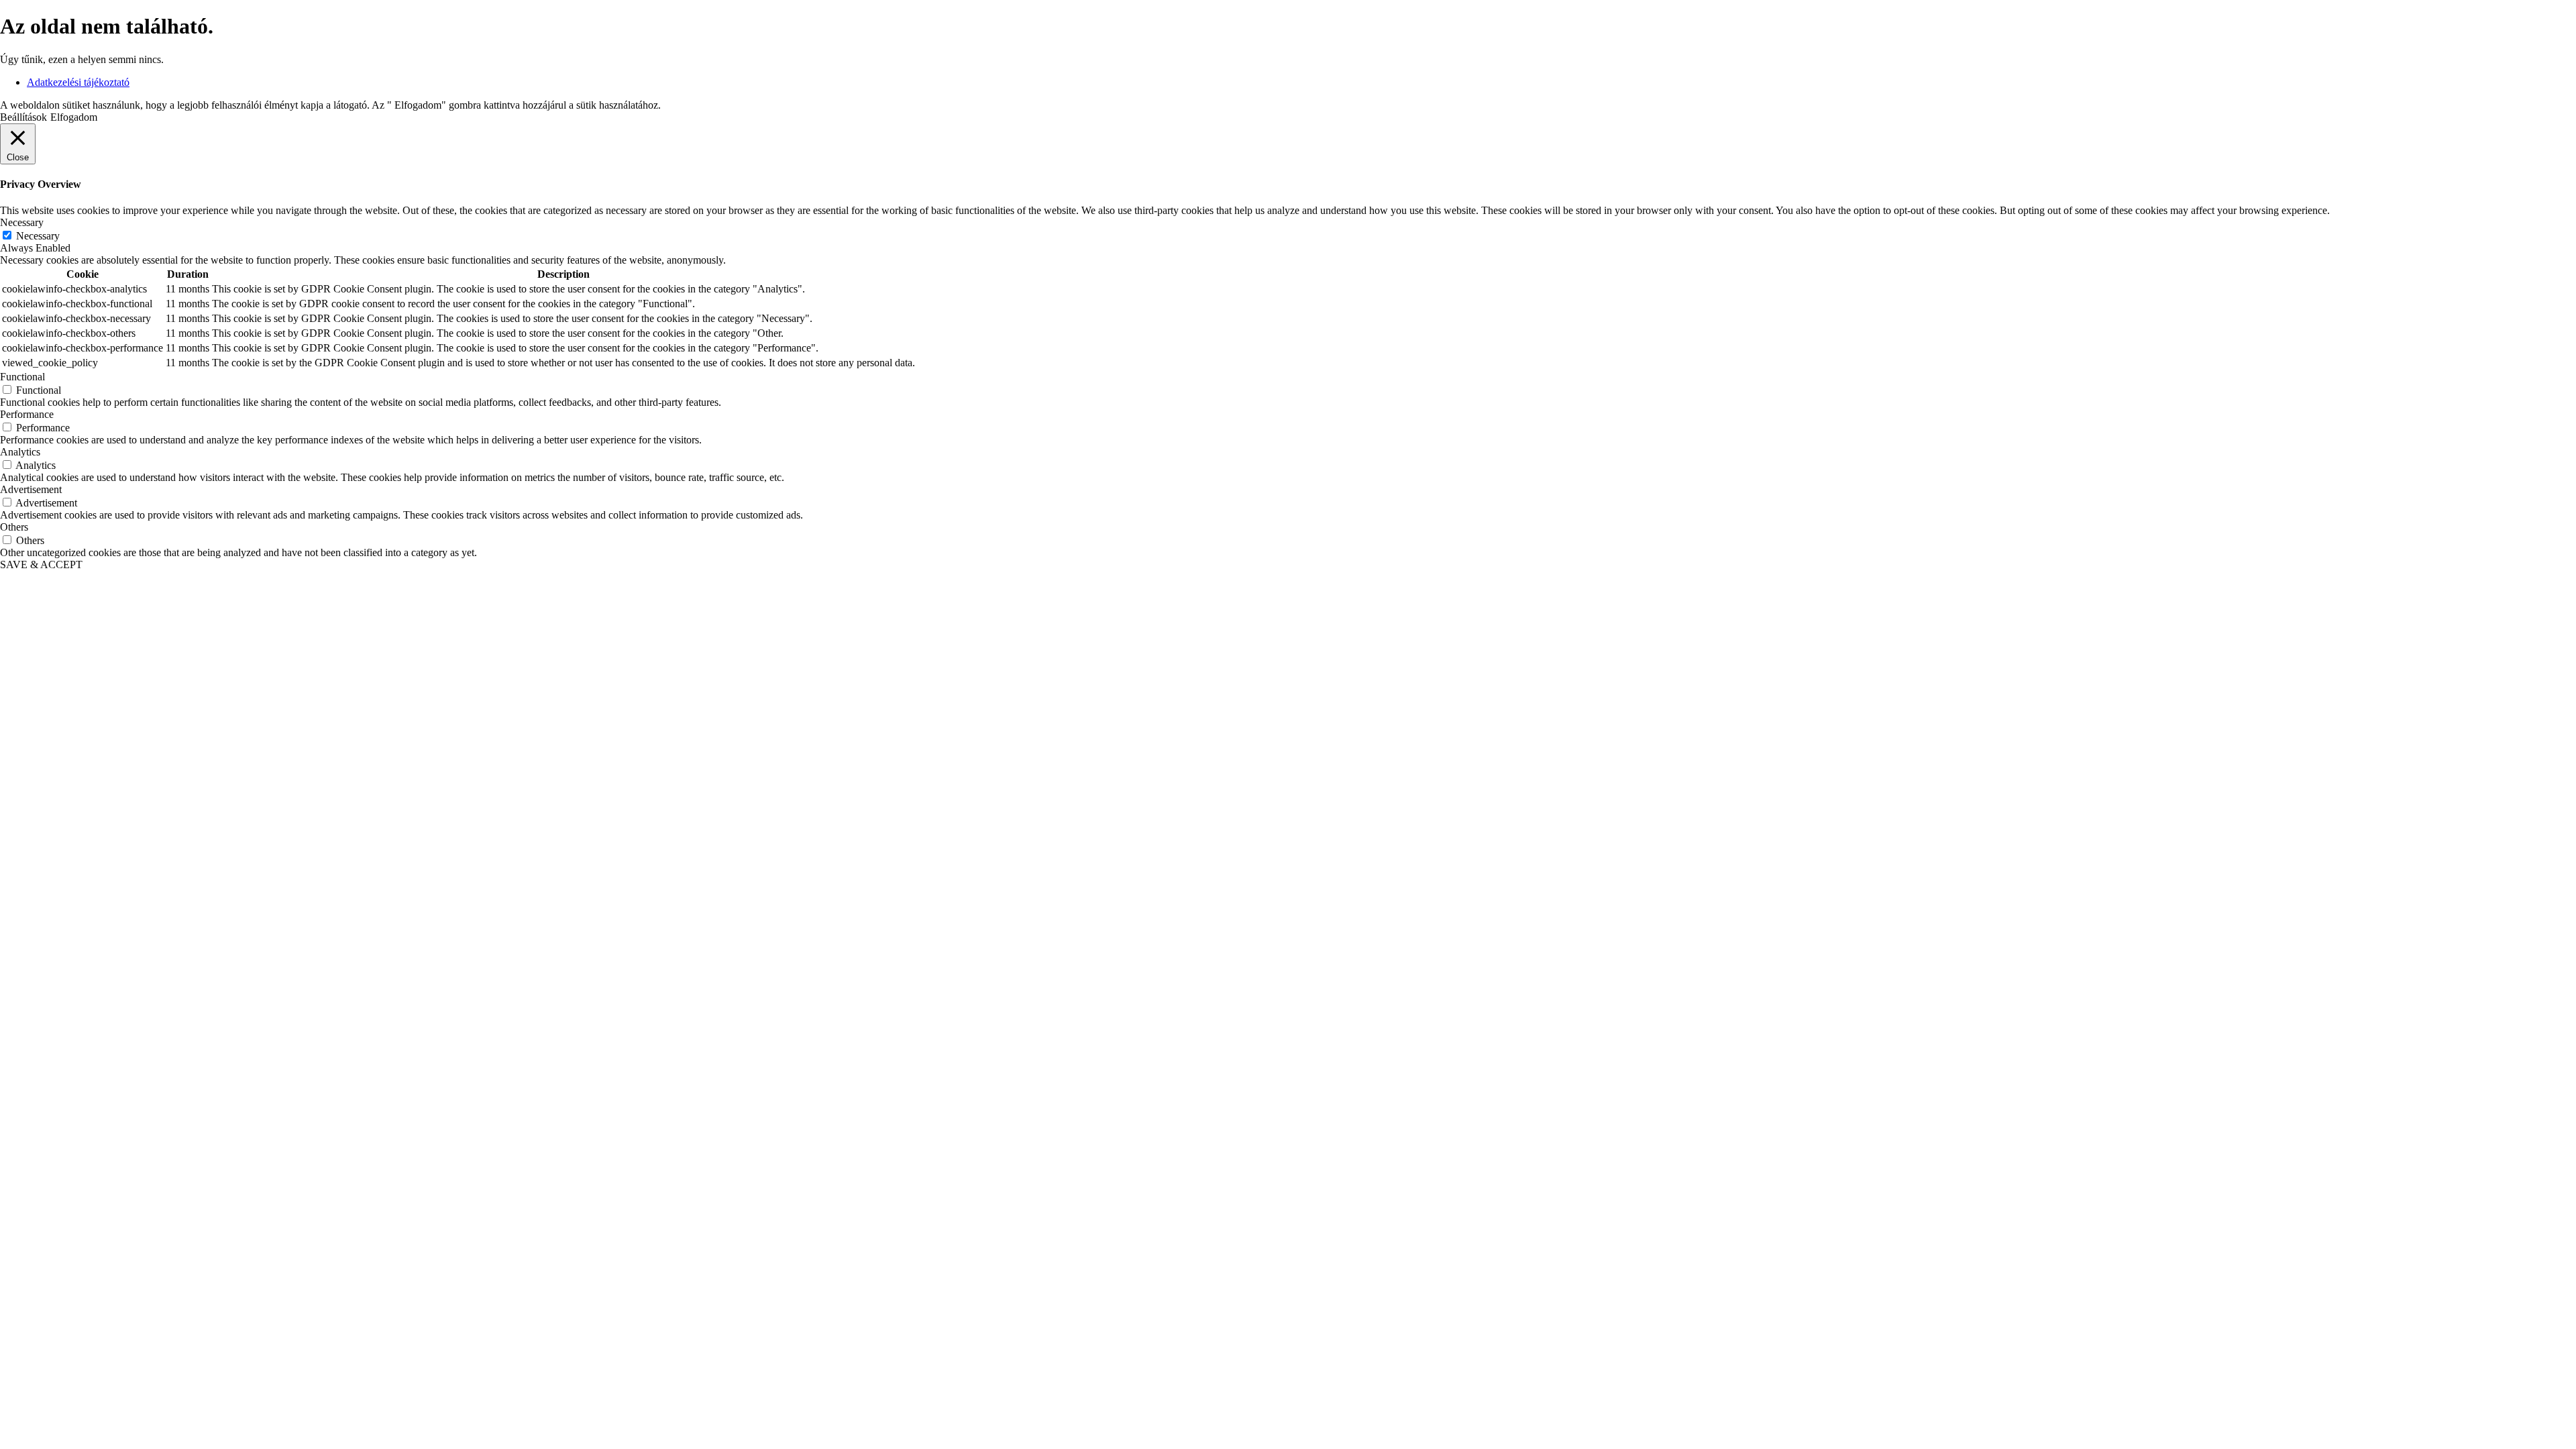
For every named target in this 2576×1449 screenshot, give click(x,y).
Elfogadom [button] (74, 117)
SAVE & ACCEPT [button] (41, 565)
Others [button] (14, 527)
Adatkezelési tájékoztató (78, 82)
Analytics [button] (20, 452)
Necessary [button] (22, 222)
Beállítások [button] (23, 117)
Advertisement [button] (31, 489)
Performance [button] (27, 414)
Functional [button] (22, 377)
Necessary (38, 236)
